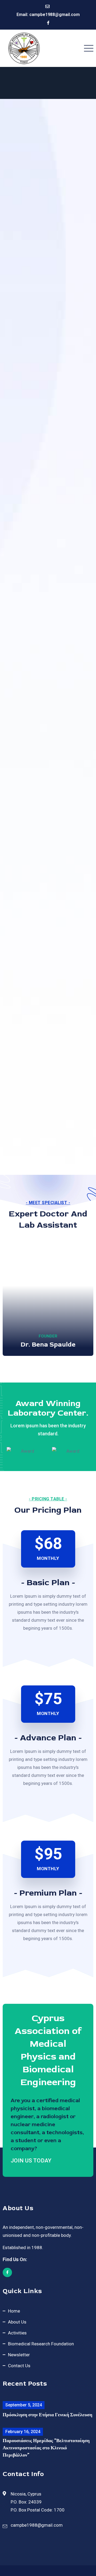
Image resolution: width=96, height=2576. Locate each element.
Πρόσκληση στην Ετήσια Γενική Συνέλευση (47, 2415)
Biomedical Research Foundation (41, 2344)
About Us (17, 2322)
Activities (17, 2333)
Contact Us (19, 2366)
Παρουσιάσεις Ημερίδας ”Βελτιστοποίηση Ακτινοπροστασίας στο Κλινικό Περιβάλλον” (46, 2448)
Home (14, 2311)
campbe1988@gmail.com (55, 15)
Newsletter (19, 2355)
